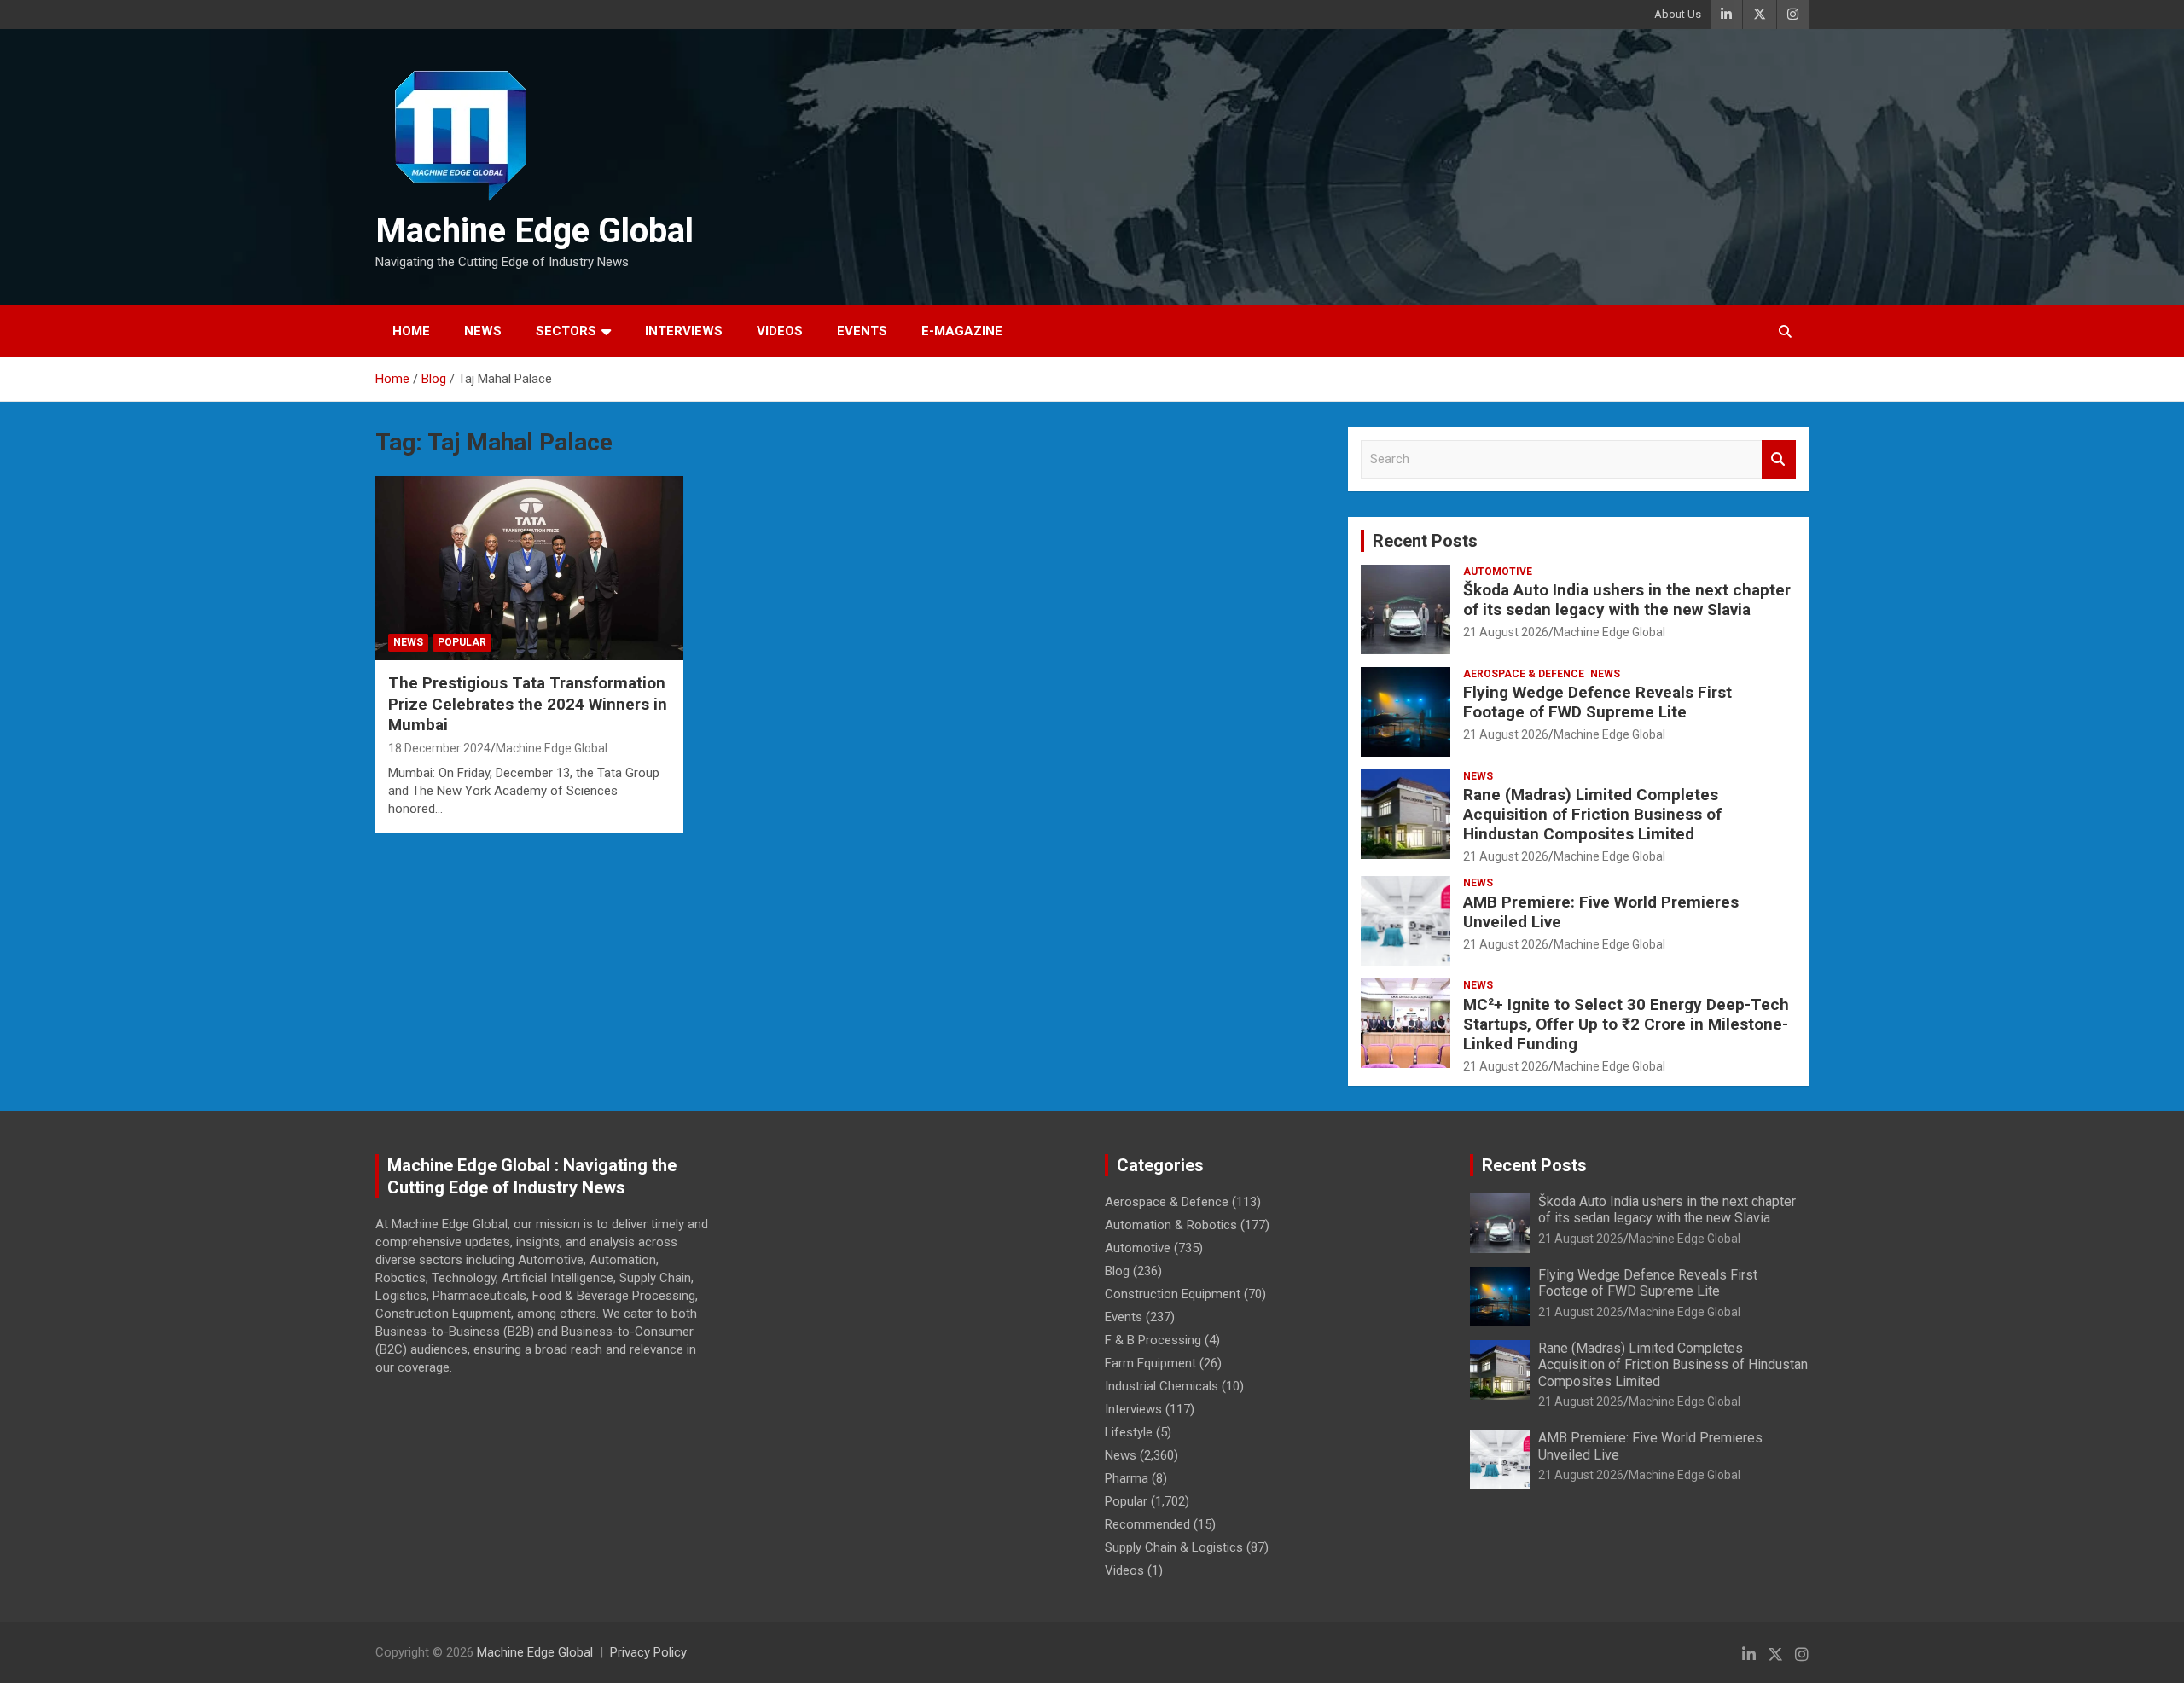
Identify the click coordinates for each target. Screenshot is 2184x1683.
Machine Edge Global (534, 231)
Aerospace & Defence (1524, 674)
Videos (780, 331)
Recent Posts (1425, 541)
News (483, 331)
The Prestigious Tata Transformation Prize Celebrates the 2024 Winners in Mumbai (528, 704)
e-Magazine (962, 331)
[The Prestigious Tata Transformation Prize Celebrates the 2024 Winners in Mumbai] (529, 568)
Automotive (1498, 572)
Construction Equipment (1173, 1294)
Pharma (1127, 1478)
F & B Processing (1153, 1340)
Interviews (684, 331)
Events (862, 331)
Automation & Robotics (1171, 1225)
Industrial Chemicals (1162, 1386)
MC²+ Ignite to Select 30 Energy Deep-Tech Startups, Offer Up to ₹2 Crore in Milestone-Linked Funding (1626, 1024)
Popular (462, 642)
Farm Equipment (1150, 1363)
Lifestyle (1129, 1432)
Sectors (566, 331)
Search (1779, 459)
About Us (1678, 14)
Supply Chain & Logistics (1174, 1547)
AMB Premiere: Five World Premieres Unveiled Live (1601, 912)
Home (411, 331)
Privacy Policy (648, 1652)
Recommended (1147, 1524)
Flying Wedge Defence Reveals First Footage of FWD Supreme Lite (1597, 702)
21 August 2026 (1506, 632)
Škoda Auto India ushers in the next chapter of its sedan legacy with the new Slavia (1627, 600)
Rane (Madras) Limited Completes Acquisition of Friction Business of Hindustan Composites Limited (1592, 814)
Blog (1117, 1271)
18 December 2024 (439, 748)
